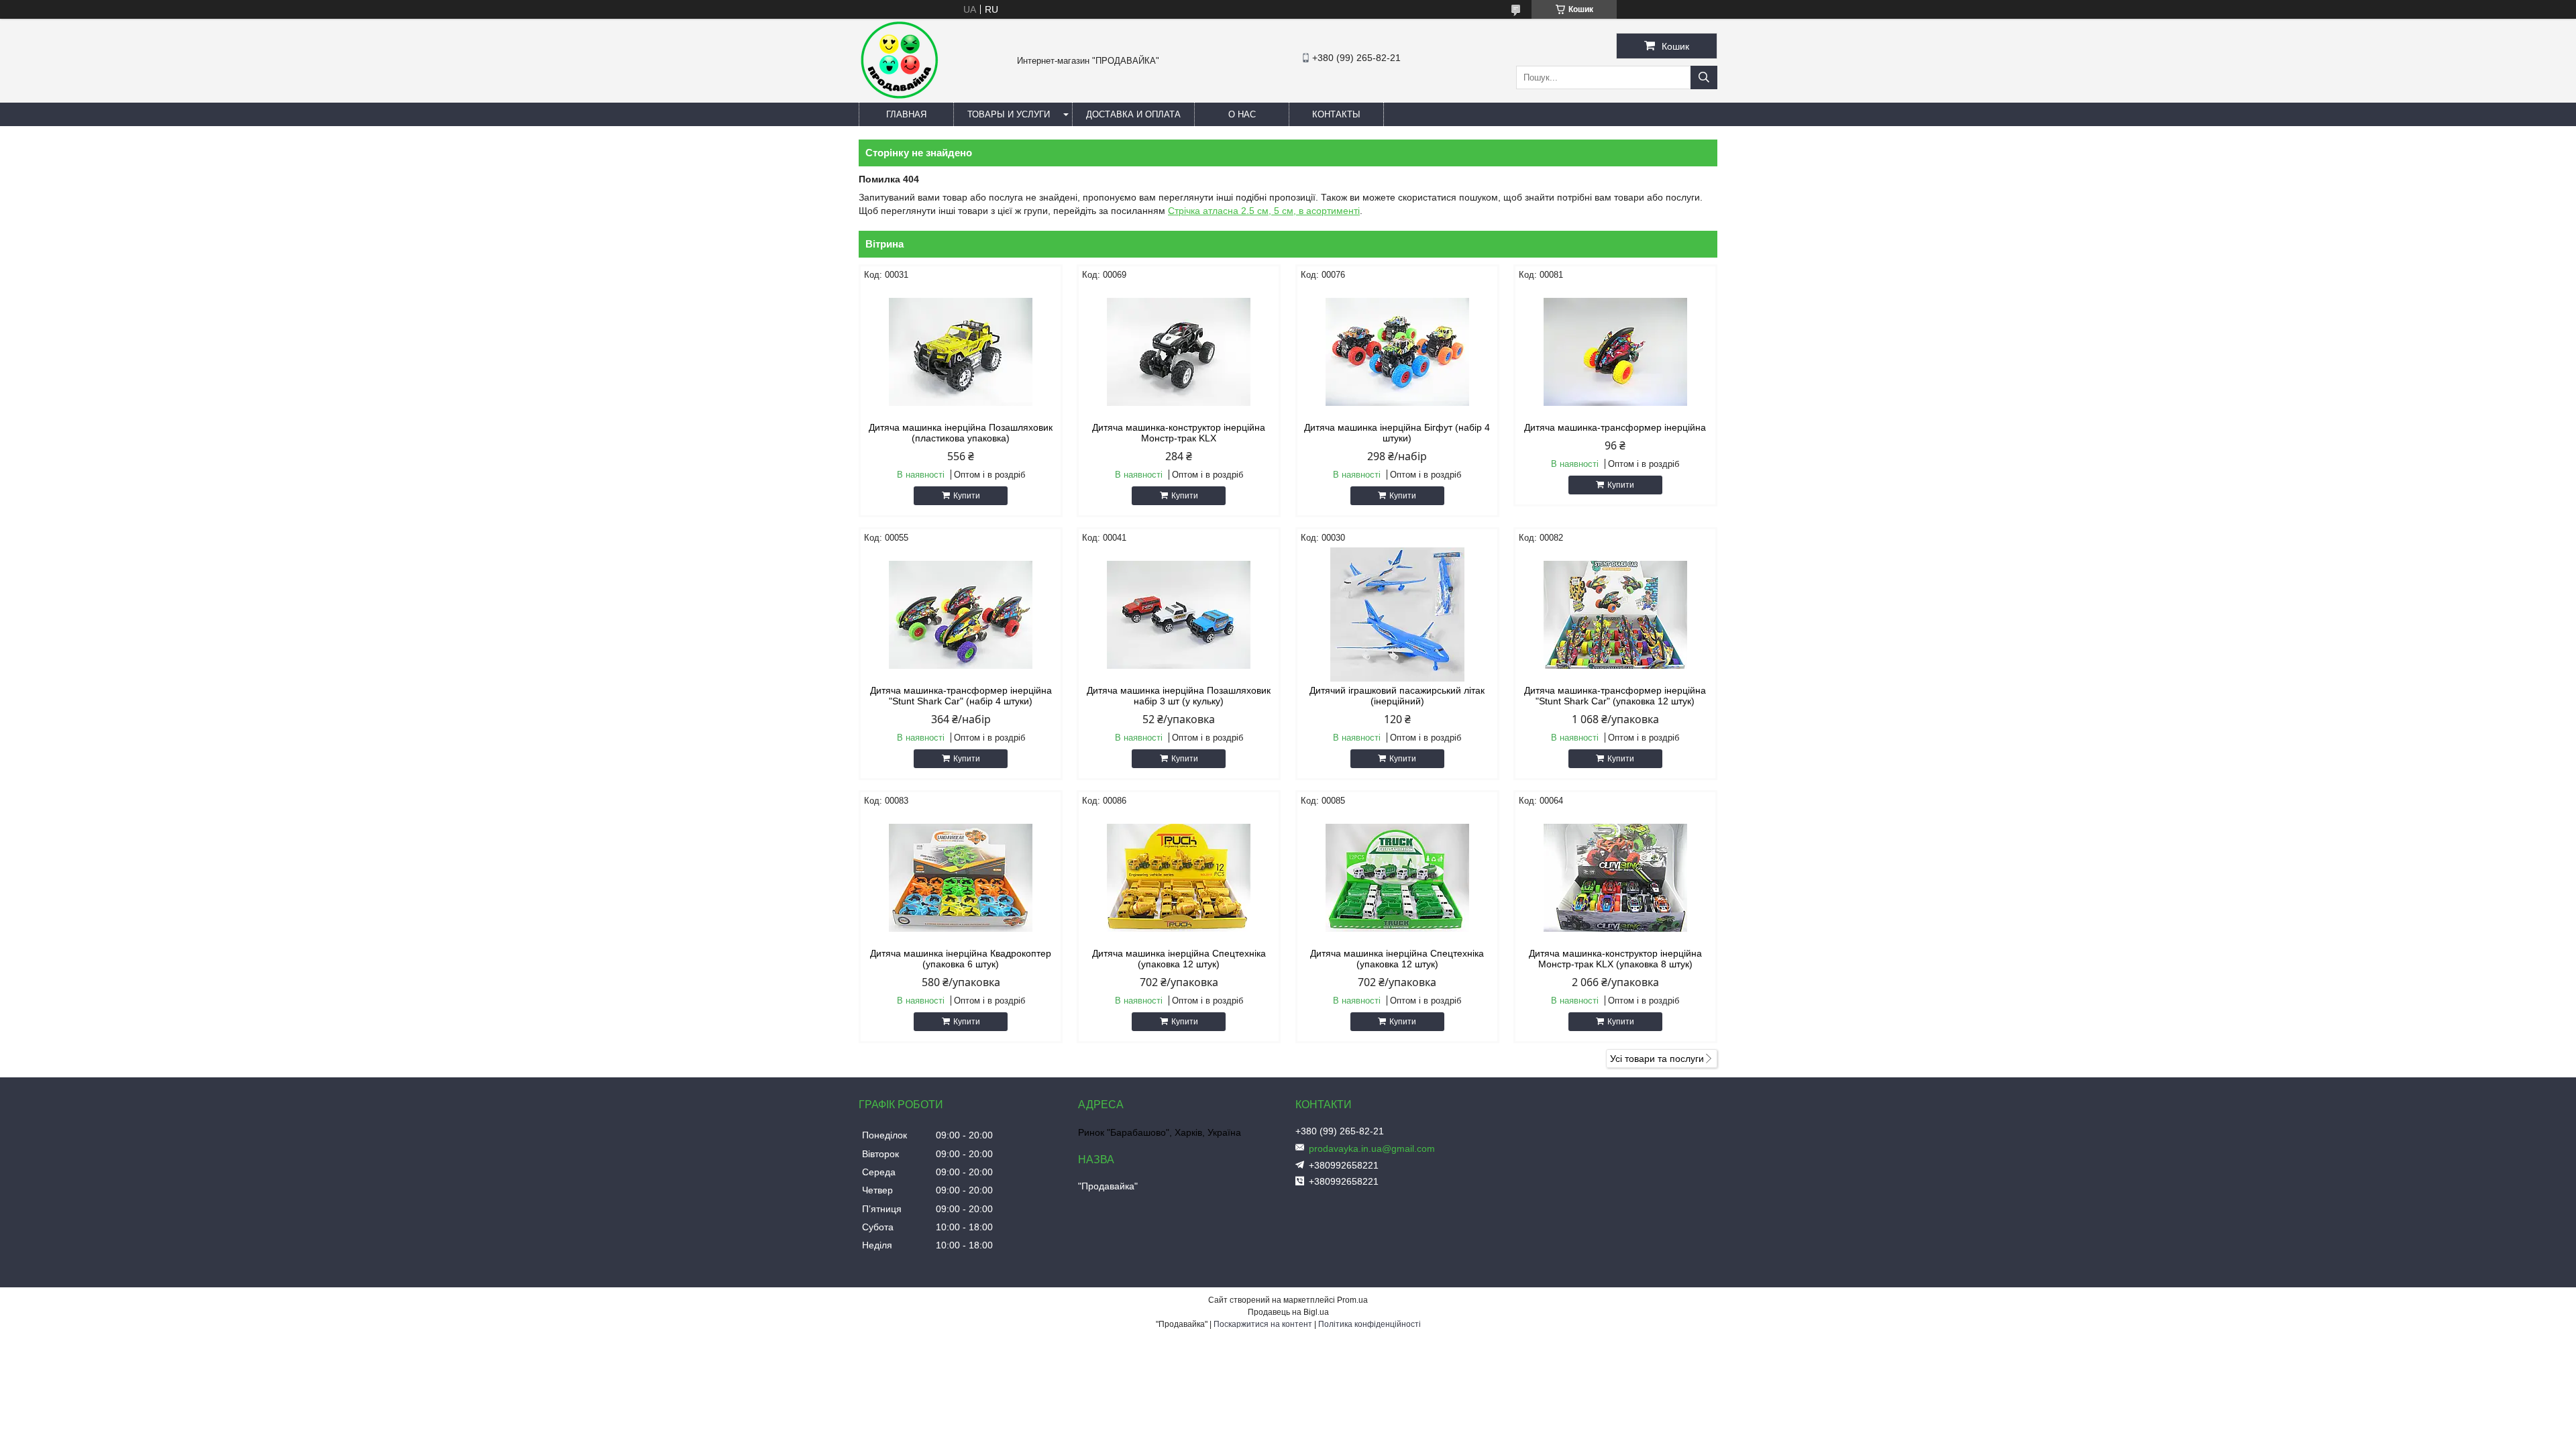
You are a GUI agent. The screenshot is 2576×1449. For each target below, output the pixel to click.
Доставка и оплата (1133, 114)
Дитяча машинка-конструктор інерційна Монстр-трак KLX (1179, 433)
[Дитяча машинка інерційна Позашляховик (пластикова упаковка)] (961, 352)
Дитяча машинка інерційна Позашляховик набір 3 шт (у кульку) (1179, 696)
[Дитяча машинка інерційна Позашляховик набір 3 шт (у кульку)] (1179, 614)
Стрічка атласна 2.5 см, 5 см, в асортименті (1264, 211)
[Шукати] (1704, 77)
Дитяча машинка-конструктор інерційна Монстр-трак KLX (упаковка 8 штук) (1615, 959)
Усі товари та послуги (1657, 1059)
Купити (967, 496)
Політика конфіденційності (1370, 1324)
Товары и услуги (1009, 114)
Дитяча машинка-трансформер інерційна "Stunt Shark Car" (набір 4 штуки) (961, 696)
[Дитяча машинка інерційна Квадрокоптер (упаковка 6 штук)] (961, 877)
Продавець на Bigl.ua (1288, 1312)
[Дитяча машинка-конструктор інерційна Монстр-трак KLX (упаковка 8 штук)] (1615, 877)
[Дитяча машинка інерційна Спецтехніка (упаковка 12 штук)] (1179, 877)
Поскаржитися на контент (1263, 1324)
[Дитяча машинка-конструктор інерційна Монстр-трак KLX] (1179, 352)
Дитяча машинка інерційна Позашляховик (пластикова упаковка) (961, 433)
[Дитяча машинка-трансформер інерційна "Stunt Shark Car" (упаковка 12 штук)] (1615, 614)
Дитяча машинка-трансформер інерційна (1615, 427)
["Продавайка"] (899, 97)
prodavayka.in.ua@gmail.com (1372, 1148)
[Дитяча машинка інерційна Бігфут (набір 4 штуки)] (1397, 352)
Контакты (1336, 114)
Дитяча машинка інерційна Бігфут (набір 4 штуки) (1397, 433)
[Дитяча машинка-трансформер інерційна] (1615, 352)
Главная (906, 114)
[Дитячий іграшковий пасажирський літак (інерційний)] (1397, 614)
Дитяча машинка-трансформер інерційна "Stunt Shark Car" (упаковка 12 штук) (1615, 696)
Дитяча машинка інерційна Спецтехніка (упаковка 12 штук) (1179, 959)
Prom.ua (1352, 1300)
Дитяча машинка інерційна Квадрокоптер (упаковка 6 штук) (961, 959)
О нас (1242, 114)
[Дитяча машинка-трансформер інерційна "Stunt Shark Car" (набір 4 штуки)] (961, 614)
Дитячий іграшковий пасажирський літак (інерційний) (1397, 696)
